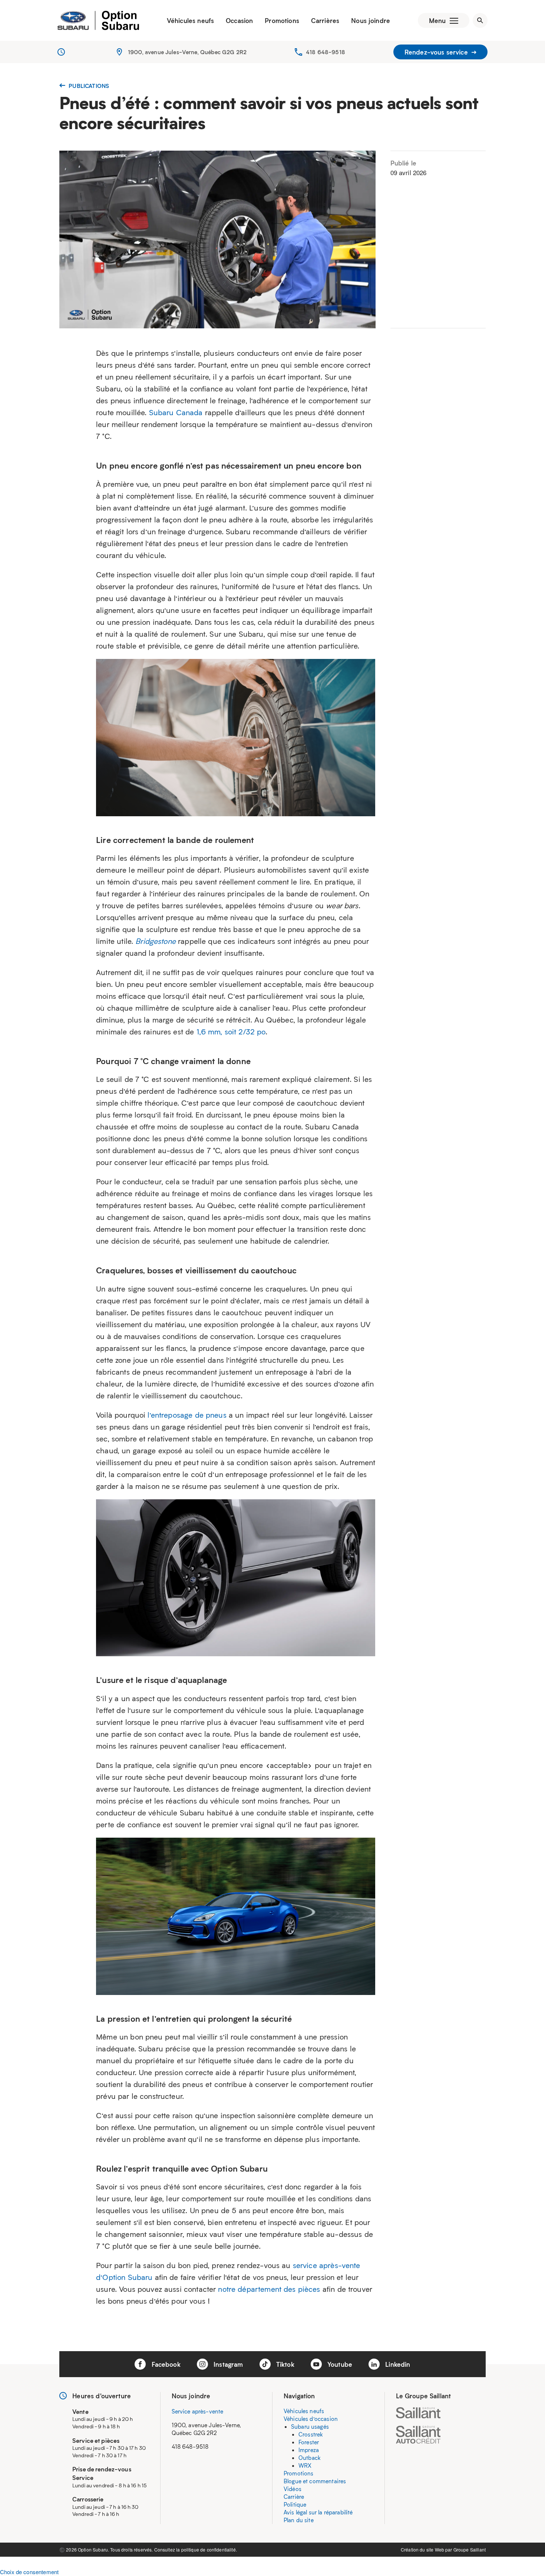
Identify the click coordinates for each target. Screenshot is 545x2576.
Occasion (239, 20)
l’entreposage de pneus (187, 1415)
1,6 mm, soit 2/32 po (231, 1031)
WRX (305, 2465)
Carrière (294, 2497)
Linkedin (397, 2364)
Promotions (282, 20)
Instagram (227, 2364)
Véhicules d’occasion (311, 2419)
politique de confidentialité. (209, 2549)
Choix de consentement (29, 2572)
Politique (295, 2504)
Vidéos (293, 2489)
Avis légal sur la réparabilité (318, 2512)
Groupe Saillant (470, 2549)
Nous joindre (371, 20)
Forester (309, 2442)
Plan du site (299, 2520)
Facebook (165, 2364)
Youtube (339, 2364)
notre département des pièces (269, 2289)
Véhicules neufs (190, 20)
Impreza (309, 2450)
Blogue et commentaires (315, 2481)
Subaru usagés (310, 2426)
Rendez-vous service (437, 52)
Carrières (325, 20)
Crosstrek (311, 2434)
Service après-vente (198, 2411)
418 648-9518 (326, 52)
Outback (310, 2458)
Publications (88, 86)
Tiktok (284, 2364)
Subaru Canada (176, 412)
